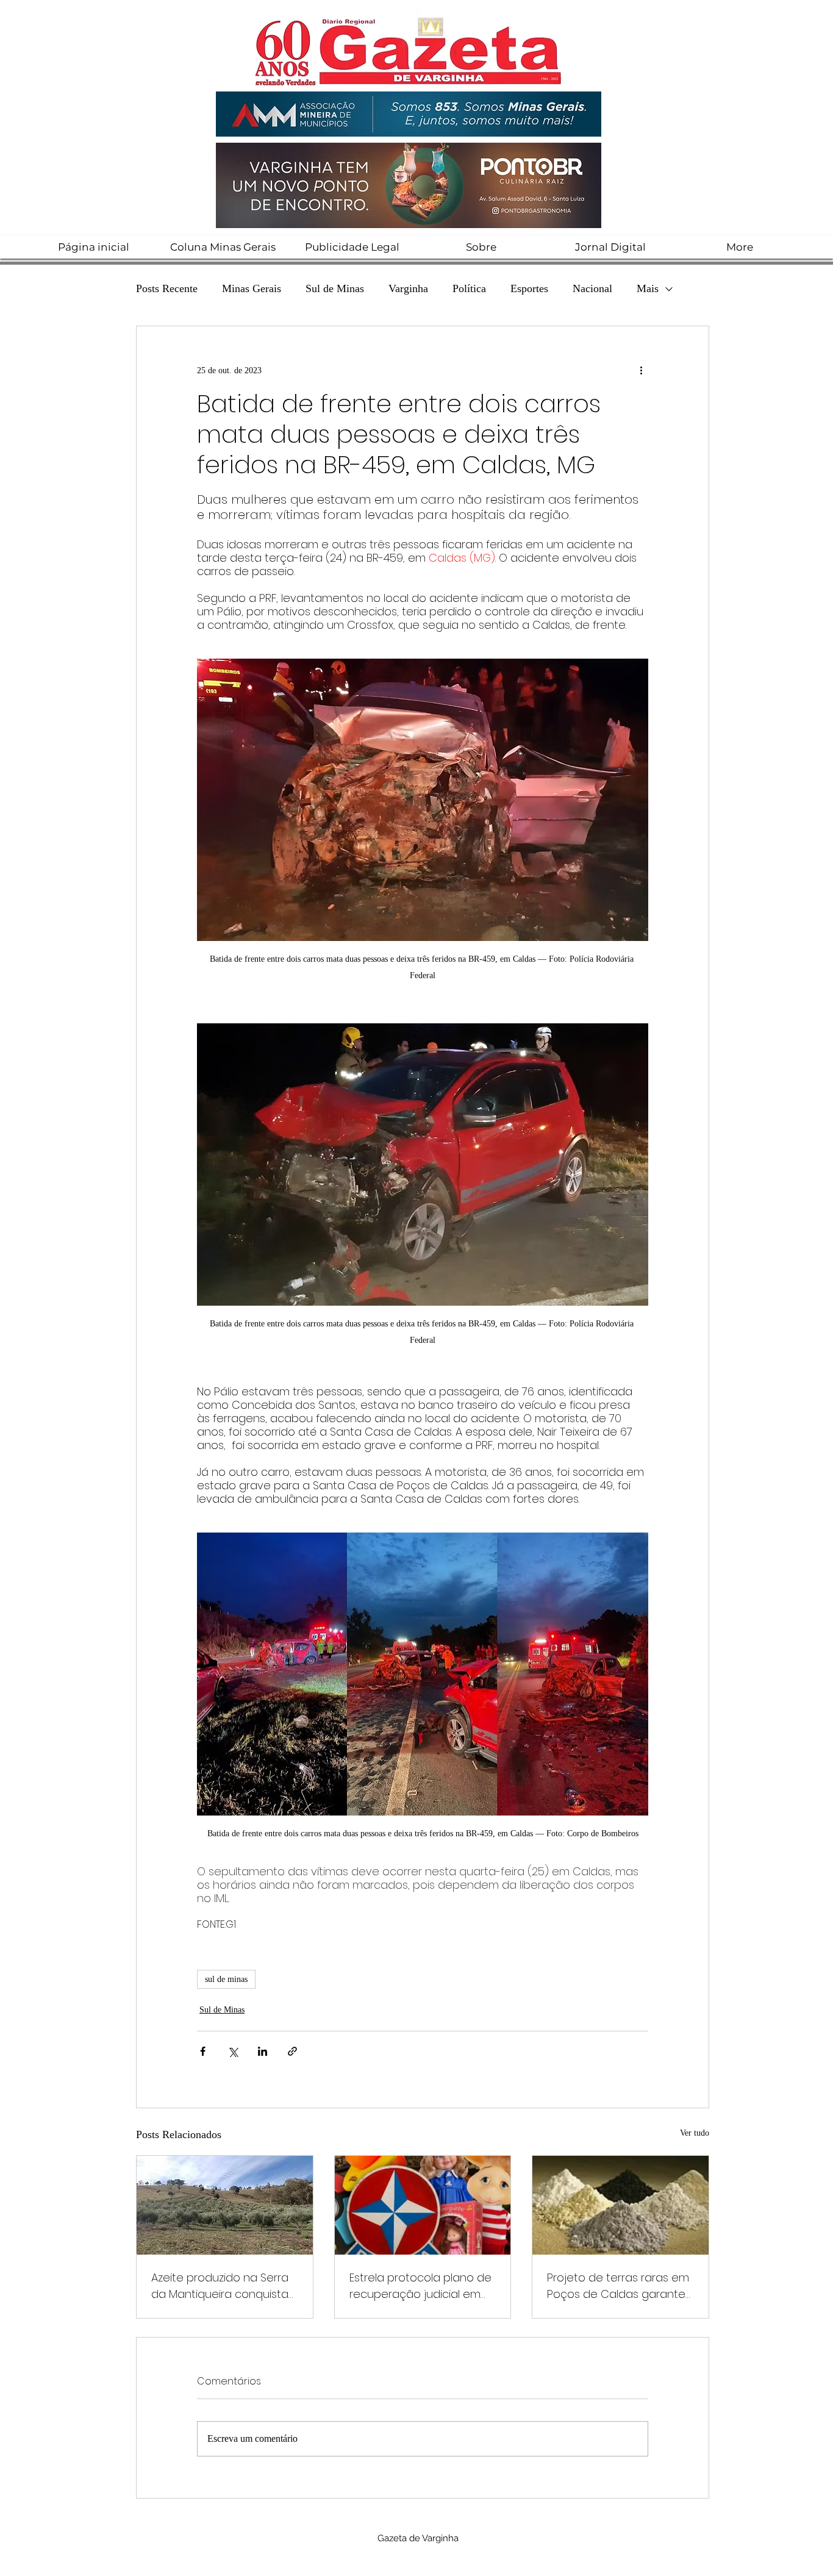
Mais (648, 288)
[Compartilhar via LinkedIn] (263, 2051)
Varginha (408, 288)
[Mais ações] (641, 370)
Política (469, 288)
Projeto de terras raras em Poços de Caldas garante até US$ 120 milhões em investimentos (618, 2286)
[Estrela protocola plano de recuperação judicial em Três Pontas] (423, 2205)
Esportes (529, 288)
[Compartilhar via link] (292, 2051)
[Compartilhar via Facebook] (203, 2051)
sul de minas (226, 1979)
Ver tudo (695, 2133)
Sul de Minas (335, 288)
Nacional (592, 288)
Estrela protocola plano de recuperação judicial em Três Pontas (420, 2286)
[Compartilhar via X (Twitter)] (233, 2051)
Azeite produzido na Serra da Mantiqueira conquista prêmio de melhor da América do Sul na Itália (220, 2286)
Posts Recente (167, 288)
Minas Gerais (252, 288)
